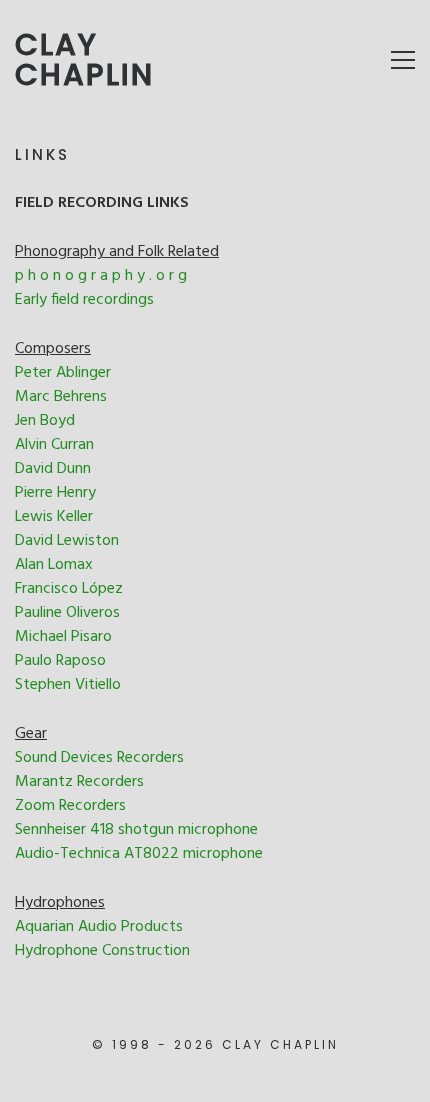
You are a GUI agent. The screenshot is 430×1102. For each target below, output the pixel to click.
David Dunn (53, 469)
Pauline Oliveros (67, 613)
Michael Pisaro (63, 637)
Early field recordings (84, 300)
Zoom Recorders (70, 806)
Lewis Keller (54, 517)
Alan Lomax (54, 565)
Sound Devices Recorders (99, 758)
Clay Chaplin (84, 60)
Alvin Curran (54, 445)
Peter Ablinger (63, 373)
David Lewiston (67, 541)
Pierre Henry (55, 493)
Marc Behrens (61, 397)
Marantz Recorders (79, 782)
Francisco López (69, 589)
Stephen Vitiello (68, 685)
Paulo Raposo (60, 661)
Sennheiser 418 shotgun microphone (136, 830)
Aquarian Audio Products (99, 927)
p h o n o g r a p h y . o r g (101, 276)
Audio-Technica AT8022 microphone (139, 854)
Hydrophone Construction (102, 951)
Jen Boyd (45, 421)
